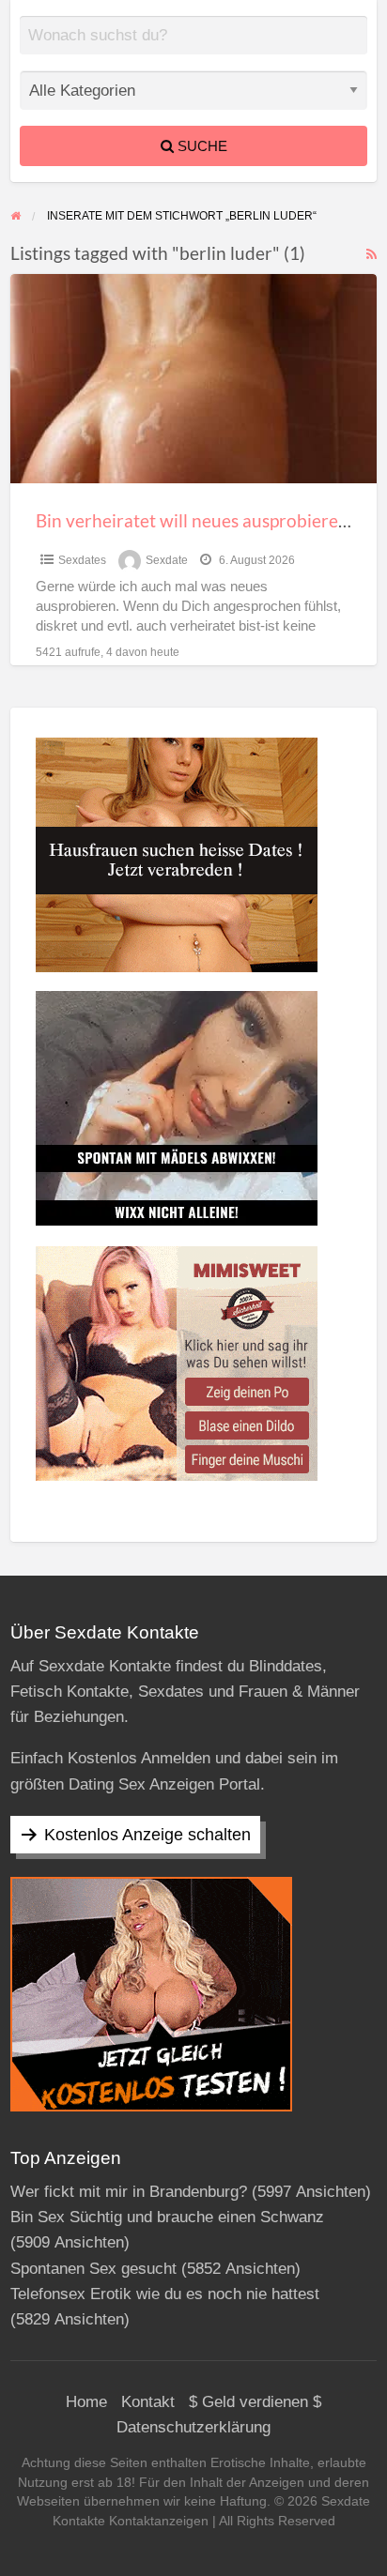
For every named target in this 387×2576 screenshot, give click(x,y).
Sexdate (167, 560)
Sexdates (82, 560)
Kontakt (148, 2402)
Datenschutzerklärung (193, 2427)
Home (86, 2402)
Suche (201, 146)
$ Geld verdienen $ (255, 2402)
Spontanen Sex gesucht (93, 2269)
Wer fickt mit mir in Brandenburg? (129, 2192)
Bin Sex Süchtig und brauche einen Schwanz (167, 2217)
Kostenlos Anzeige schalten (147, 1835)
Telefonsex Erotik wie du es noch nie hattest (165, 2294)
